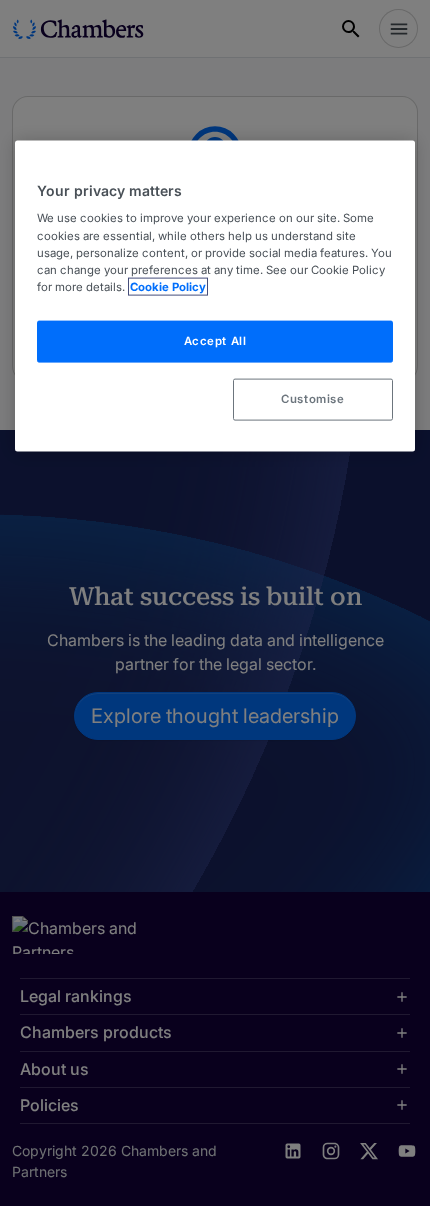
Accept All (215, 340)
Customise (312, 398)
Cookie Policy (168, 286)
